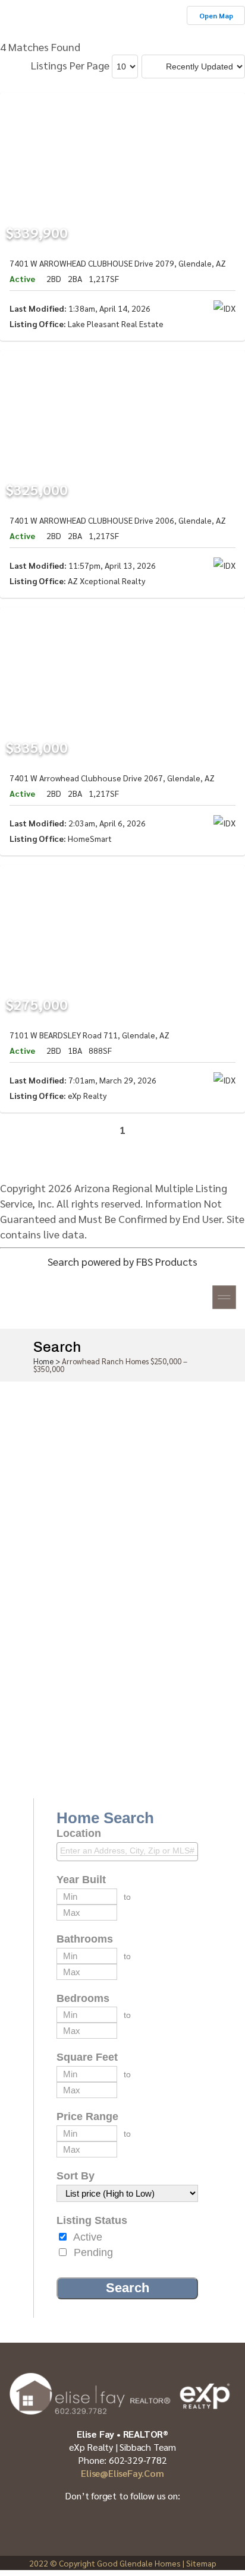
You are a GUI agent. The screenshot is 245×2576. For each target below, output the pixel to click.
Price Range (87, 2116)
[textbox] (130, 1851)
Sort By (76, 2176)
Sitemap (201, 2563)
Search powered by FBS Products (122, 1261)
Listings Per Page (70, 65)
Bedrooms (83, 1998)
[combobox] (127, 1852)
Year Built (81, 1880)
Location (79, 1833)
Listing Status (92, 2220)
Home (43, 1361)
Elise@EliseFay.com (122, 2473)
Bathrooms (85, 1939)
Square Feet (87, 2057)
